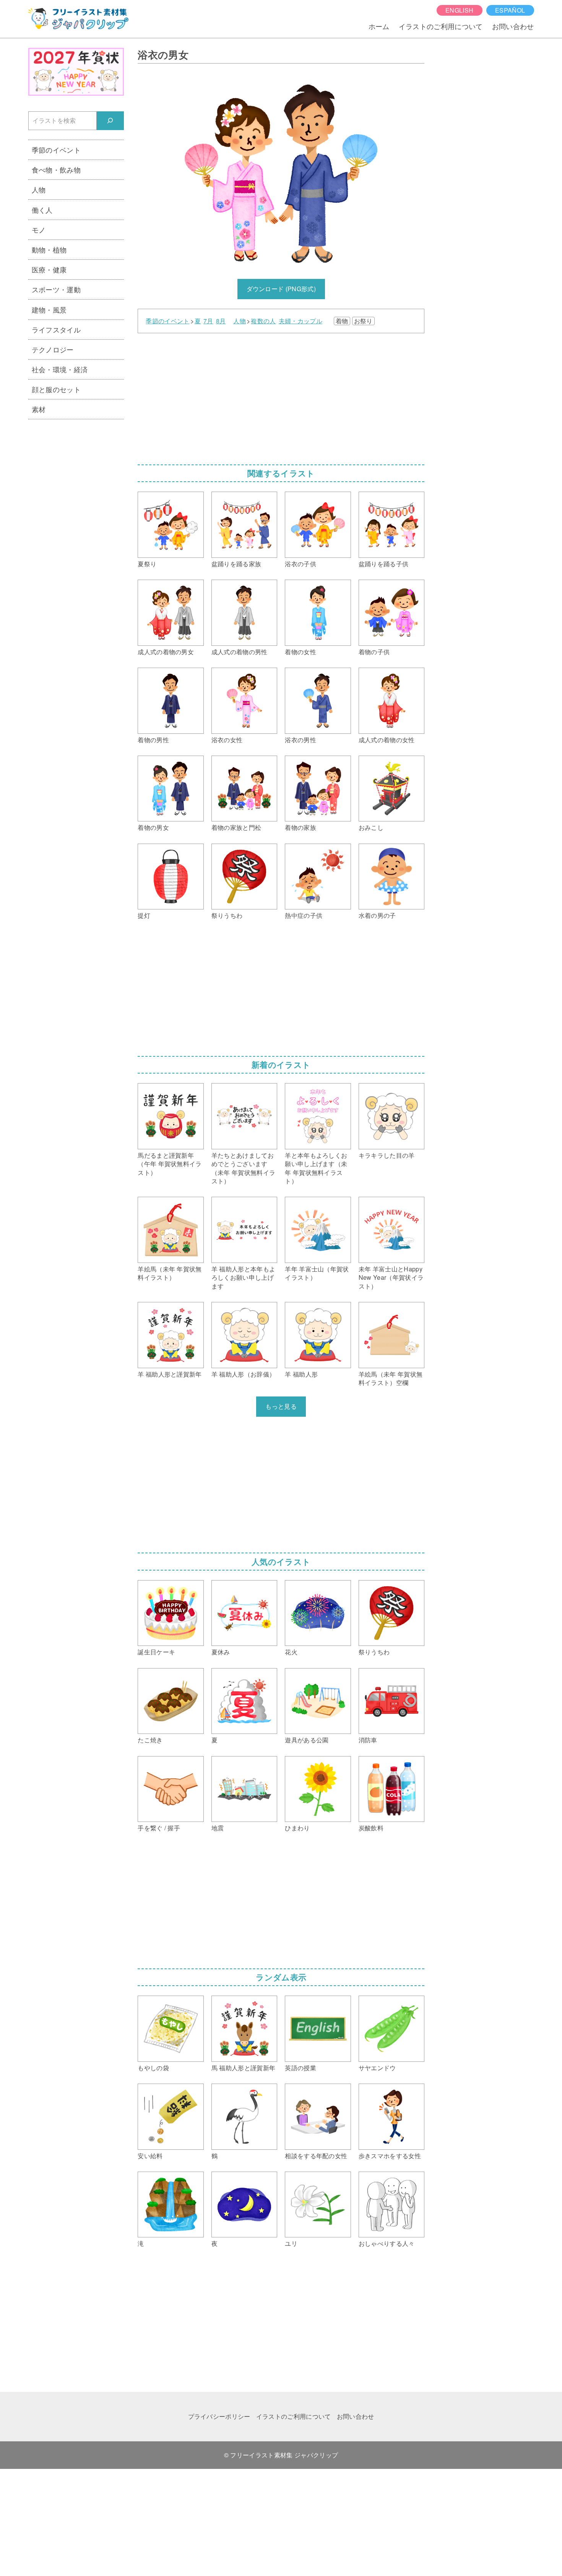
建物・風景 (49, 310)
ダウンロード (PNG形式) (281, 289)
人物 (240, 321)
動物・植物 (49, 249)
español (510, 10)
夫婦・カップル (300, 321)
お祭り (363, 321)
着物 (342, 321)
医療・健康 (49, 269)
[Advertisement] (281, 396)
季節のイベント (167, 321)
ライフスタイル (56, 329)
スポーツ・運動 (56, 289)
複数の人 (263, 321)
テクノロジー (53, 349)
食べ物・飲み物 (56, 169)
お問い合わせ (513, 26)
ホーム (379, 26)
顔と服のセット (56, 389)
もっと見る (281, 1406)
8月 (221, 321)
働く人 (42, 210)
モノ (39, 230)
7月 (208, 321)
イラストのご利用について (441, 26)
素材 (39, 409)
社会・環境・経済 (60, 369)
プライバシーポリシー (219, 2416)
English (459, 10)
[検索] (110, 121)
